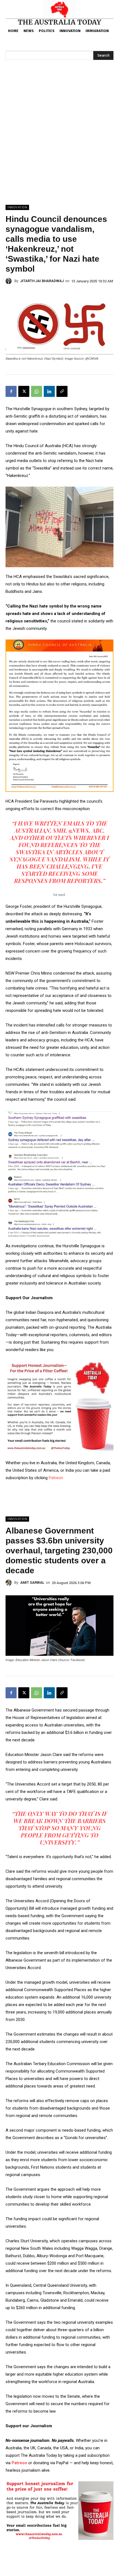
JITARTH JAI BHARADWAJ (42, 281)
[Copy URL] (62, 391)
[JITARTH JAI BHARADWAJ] (10, 281)
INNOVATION (17, 207)
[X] (24, 391)
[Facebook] (11, 391)
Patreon (56, 1478)
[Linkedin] (49, 391)
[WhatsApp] (37, 391)
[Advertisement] (59, 143)
